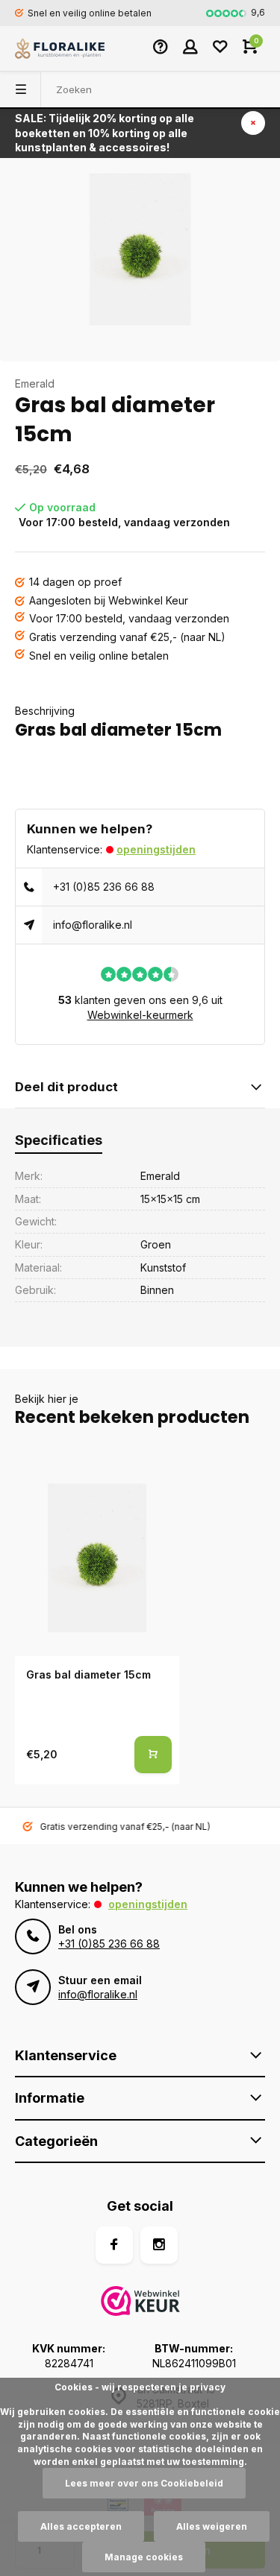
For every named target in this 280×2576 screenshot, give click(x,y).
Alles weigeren (212, 2526)
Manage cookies (144, 2557)
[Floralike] (60, 48)
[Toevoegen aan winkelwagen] (153, 1755)
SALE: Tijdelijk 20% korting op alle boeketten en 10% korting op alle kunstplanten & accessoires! (105, 133)
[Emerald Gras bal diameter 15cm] (97, 1558)
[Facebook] (114, 2245)
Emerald (35, 383)
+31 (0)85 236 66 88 (104, 887)
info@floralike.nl (93, 925)
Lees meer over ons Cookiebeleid (144, 2483)
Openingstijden (156, 849)
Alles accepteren (81, 2526)
